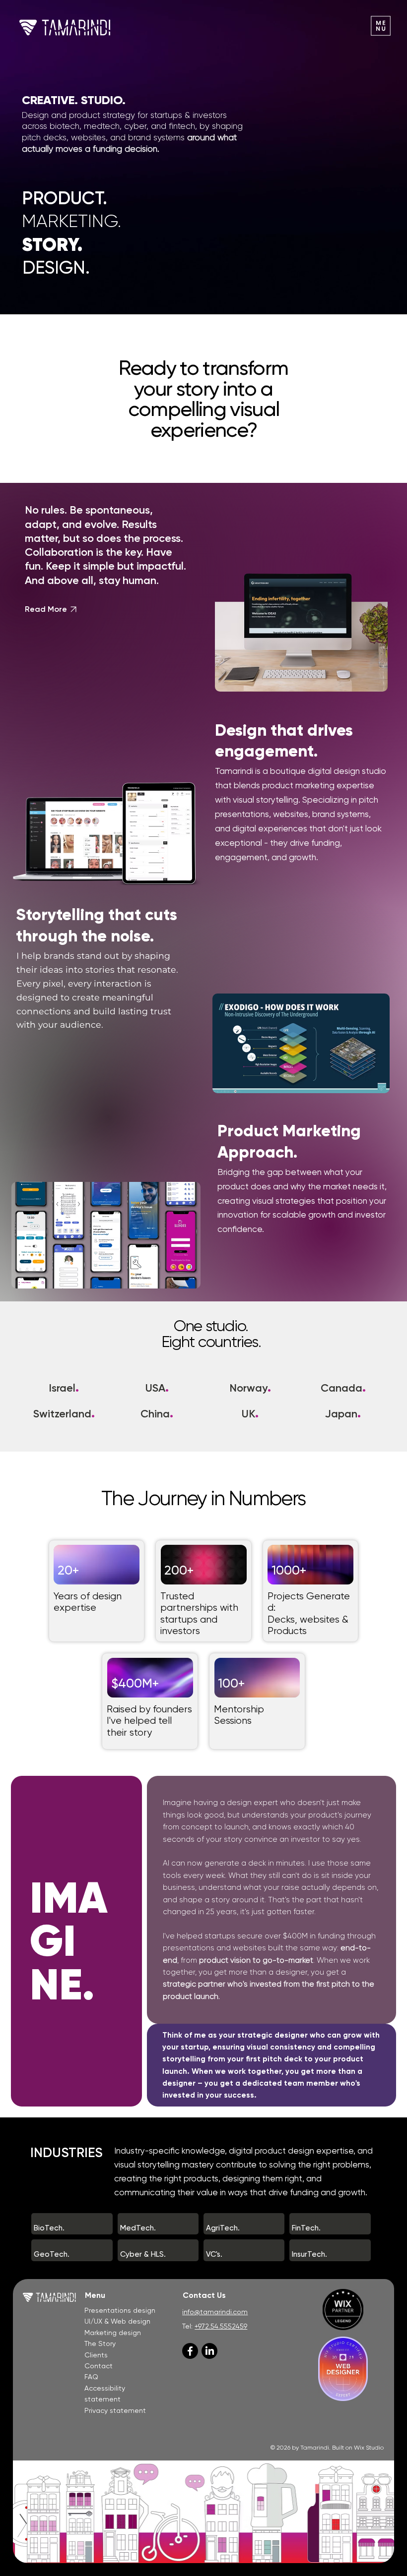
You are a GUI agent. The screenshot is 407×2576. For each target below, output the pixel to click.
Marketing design (113, 2333)
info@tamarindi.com (215, 2312)
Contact (99, 2366)
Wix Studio (369, 2448)
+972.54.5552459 (221, 2326)
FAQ (91, 2377)
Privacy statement (115, 2410)
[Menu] (381, 26)
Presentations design (120, 2310)
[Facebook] (190, 2351)
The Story (100, 2343)
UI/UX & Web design (117, 2321)
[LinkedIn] (209, 2351)
